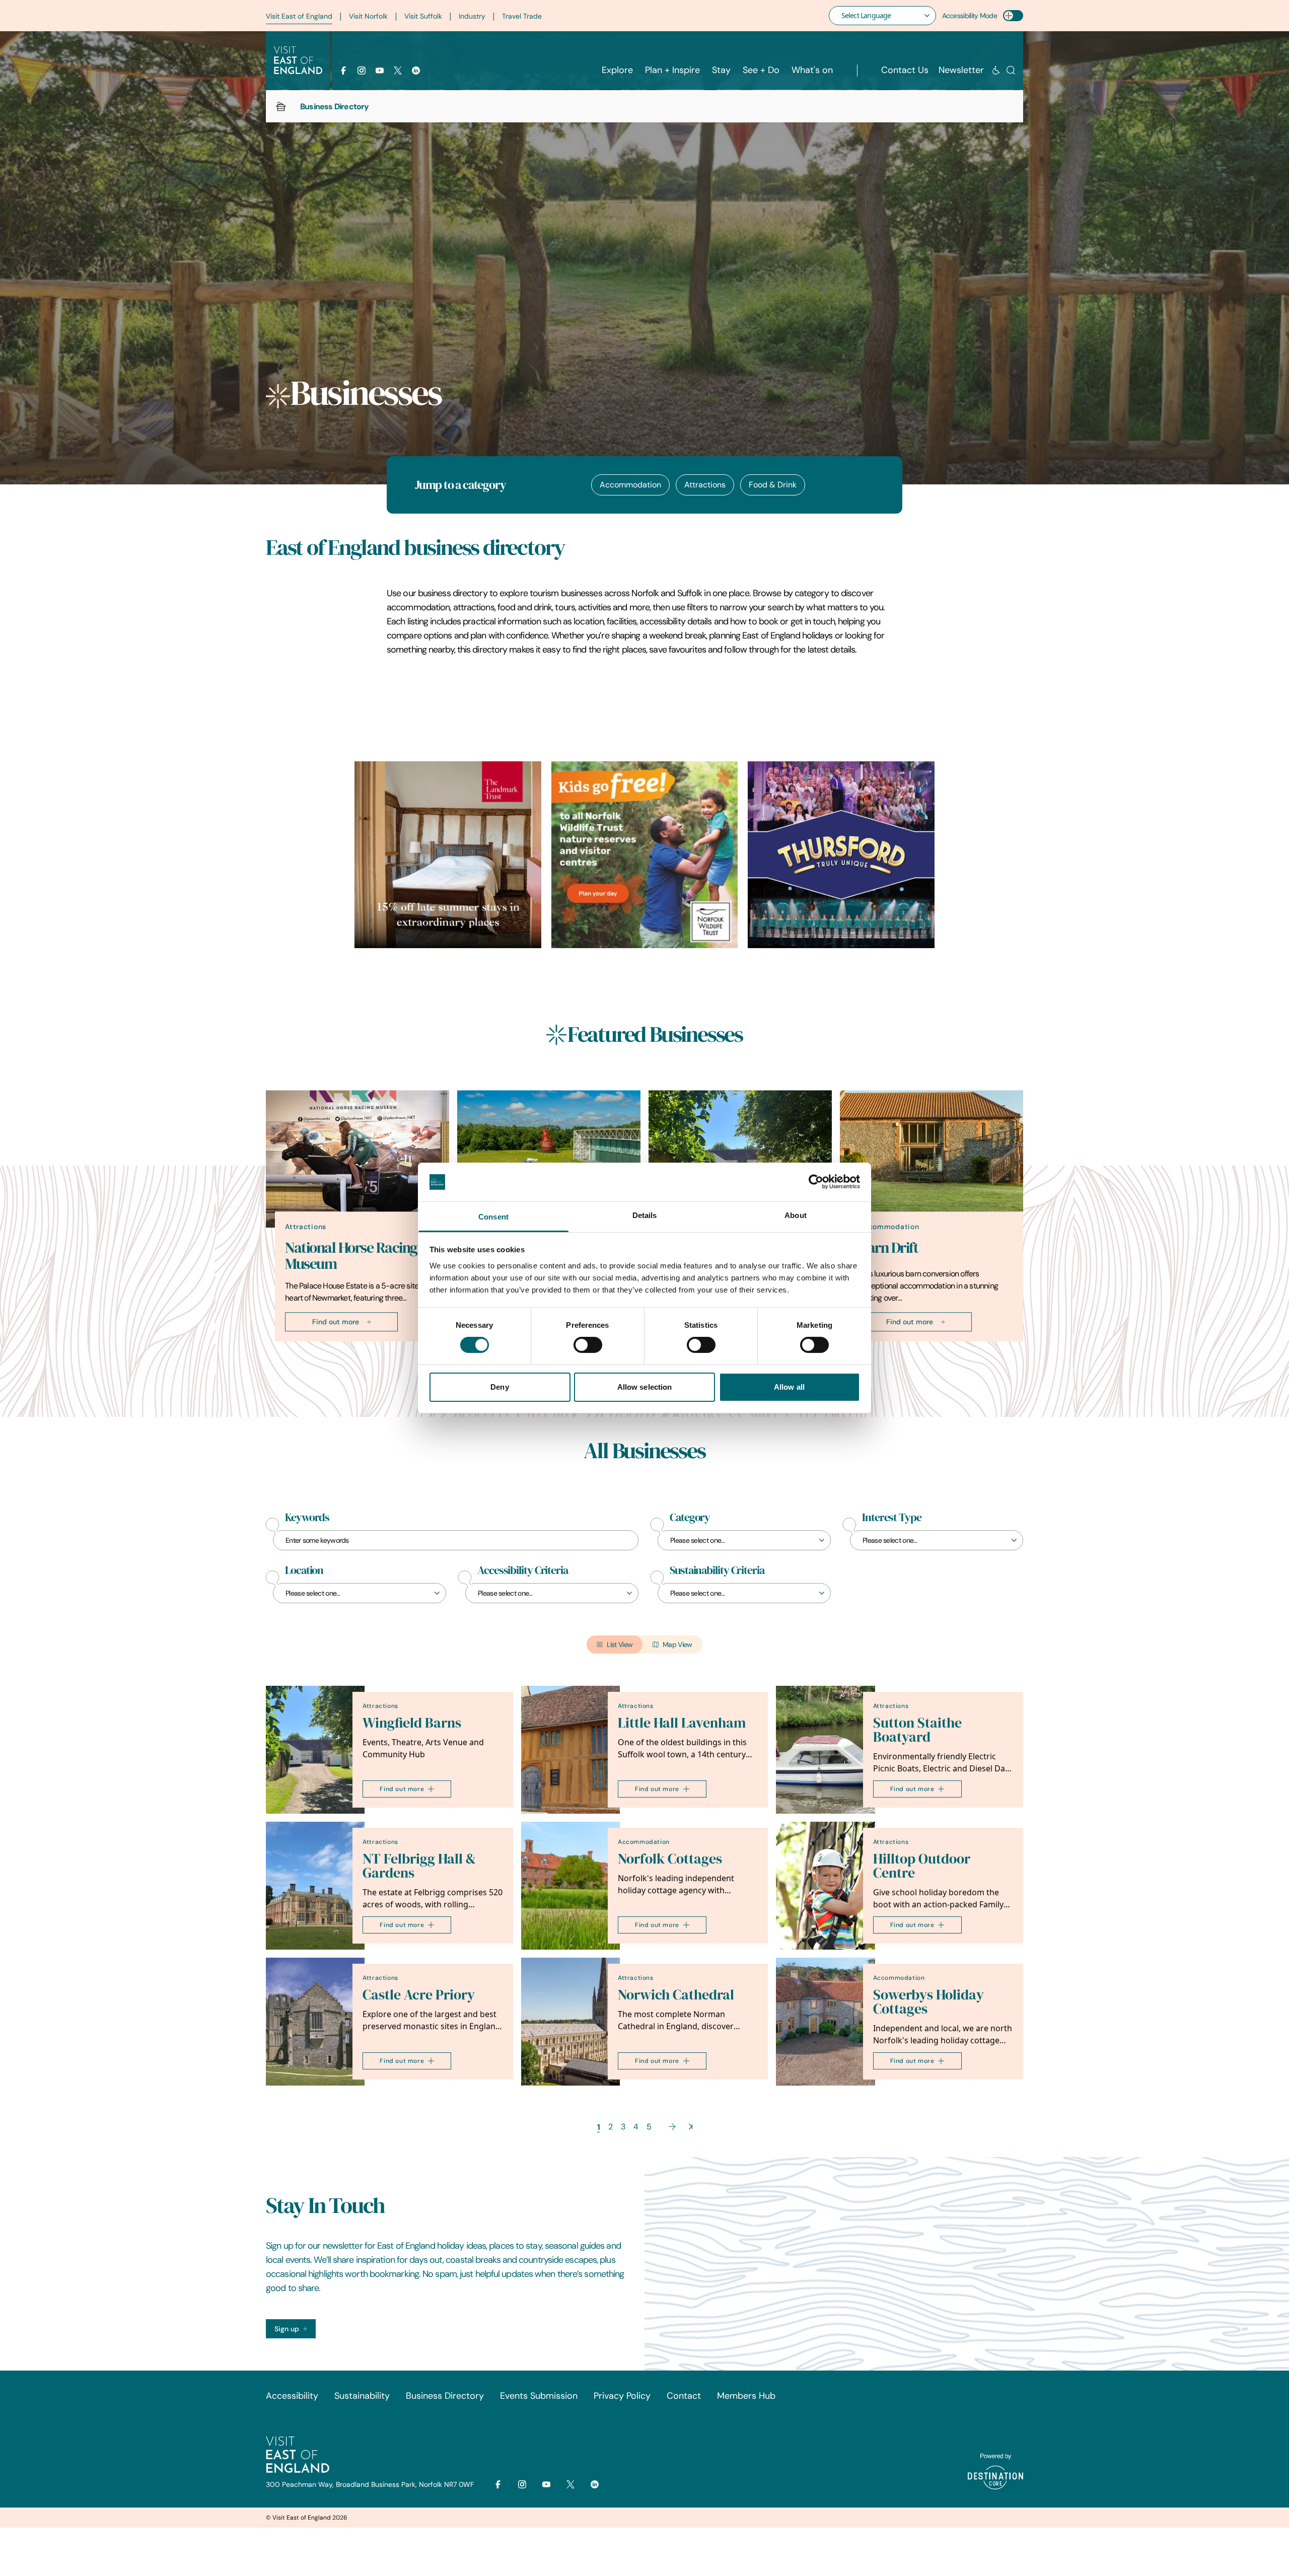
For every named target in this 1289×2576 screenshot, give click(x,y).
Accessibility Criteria (523, 1570)
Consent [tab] (493, 1217)
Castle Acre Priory (419, 1995)
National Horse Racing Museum (351, 1256)
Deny (499, 1387)
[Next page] (672, 2127)
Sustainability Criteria (717, 1570)
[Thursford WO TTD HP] (841, 855)
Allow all (789, 1387)
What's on (812, 70)
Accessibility (292, 2396)
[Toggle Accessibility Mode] (1013, 16)
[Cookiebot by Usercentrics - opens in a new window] (816, 1182)
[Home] (281, 106)
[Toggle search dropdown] (1011, 70)
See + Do (761, 70)
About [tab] (796, 1215)
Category (690, 1518)
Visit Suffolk (423, 16)
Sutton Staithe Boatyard (917, 1730)
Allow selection (645, 1387)
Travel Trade (522, 16)
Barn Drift (888, 1248)
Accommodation (630, 485)
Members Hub (746, 2396)
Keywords (307, 1518)
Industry (472, 16)
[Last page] (691, 2127)
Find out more (336, 1322)
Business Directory (445, 2396)
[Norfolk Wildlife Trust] (645, 855)
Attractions (705, 485)
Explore (617, 70)
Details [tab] (645, 1215)
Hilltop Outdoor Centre (922, 1866)
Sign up (287, 2329)
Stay (721, 70)
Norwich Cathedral (676, 1995)
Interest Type (892, 1518)
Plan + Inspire (672, 70)
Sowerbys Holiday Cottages (928, 2002)
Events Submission (539, 2396)
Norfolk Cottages (670, 1859)
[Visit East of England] (298, 60)
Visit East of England (299, 16)
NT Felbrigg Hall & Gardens (419, 1866)
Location (304, 1570)
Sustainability (362, 2396)
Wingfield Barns (412, 1723)
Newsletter (961, 70)
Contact (684, 2396)
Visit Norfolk (368, 16)
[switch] (588, 1345)
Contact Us (905, 70)
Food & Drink (773, 485)
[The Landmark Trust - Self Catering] (448, 855)
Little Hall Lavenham (682, 1723)
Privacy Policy (622, 2396)
